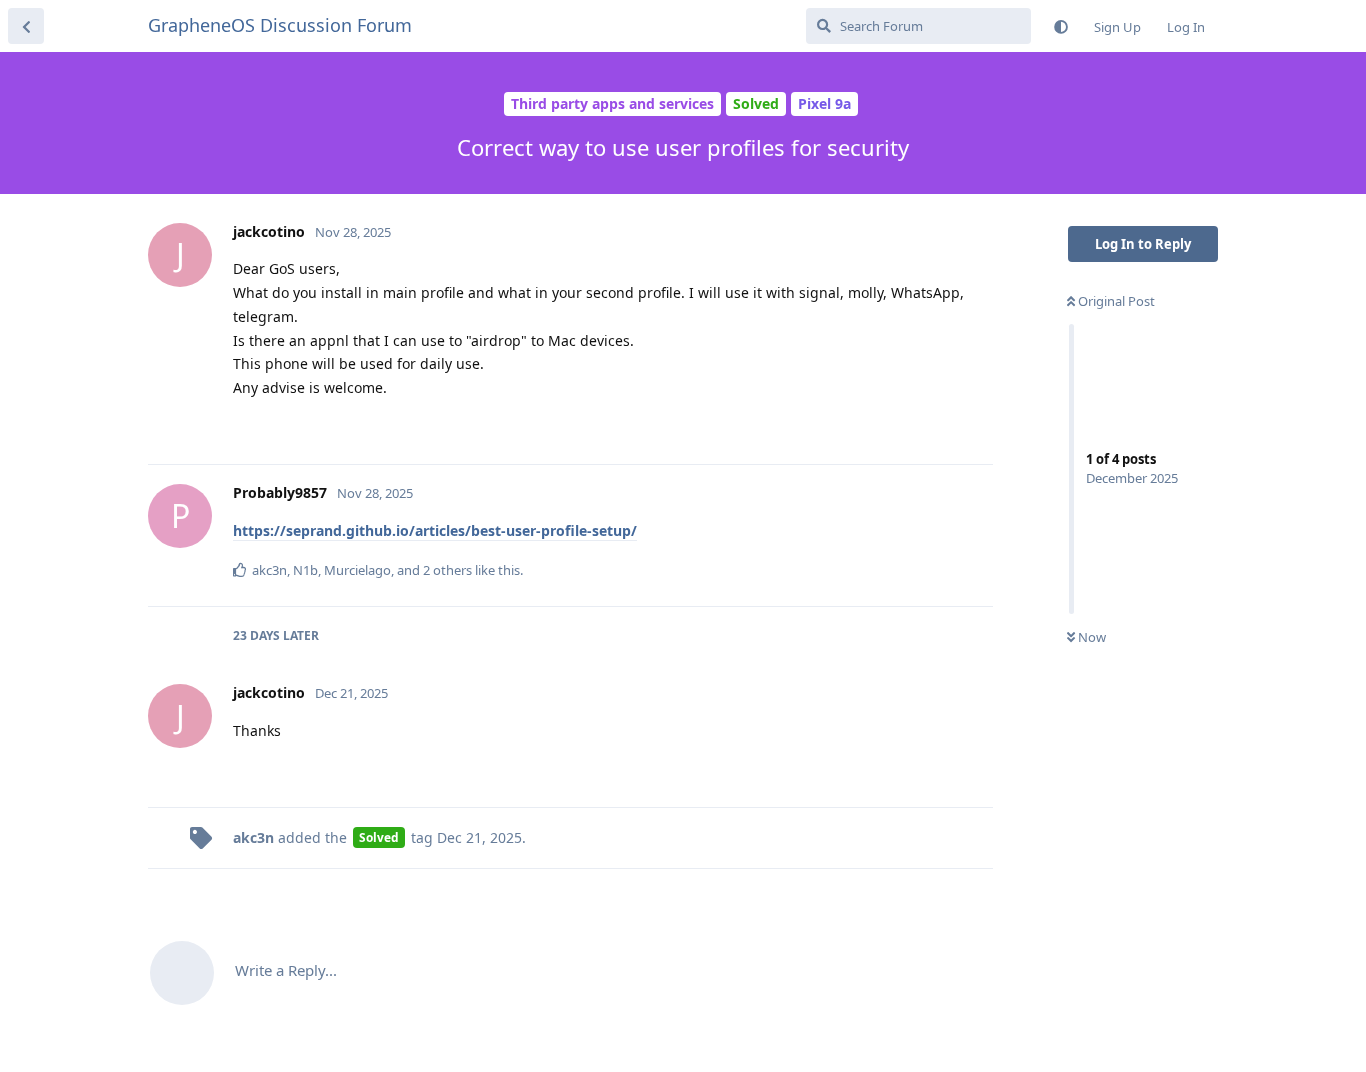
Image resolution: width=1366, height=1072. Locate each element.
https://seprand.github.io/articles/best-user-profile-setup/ (435, 530)
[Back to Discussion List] (26, 26)
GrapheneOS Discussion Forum (280, 25)
